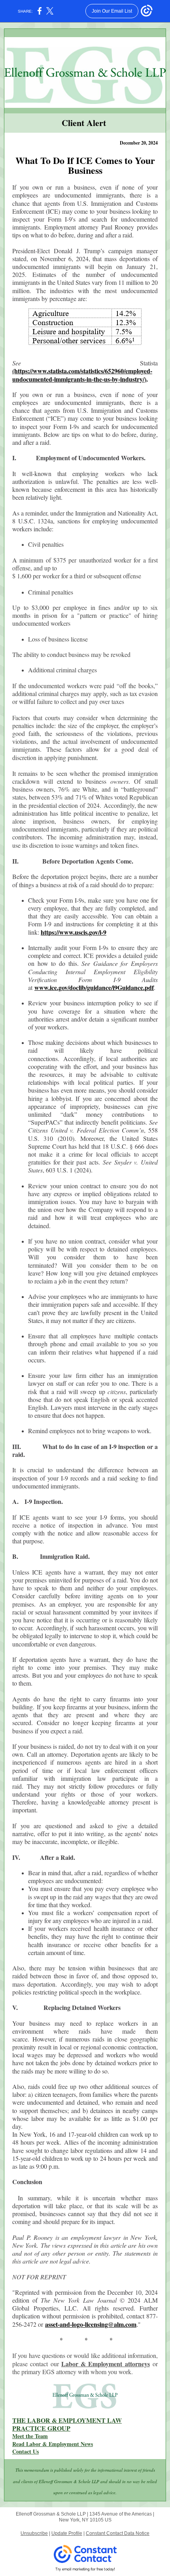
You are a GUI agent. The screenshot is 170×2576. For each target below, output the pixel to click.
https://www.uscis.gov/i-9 (74, 932)
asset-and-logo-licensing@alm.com (91, 2324)
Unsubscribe (34, 2533)
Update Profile (67, 2533)
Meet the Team (30, 2436)
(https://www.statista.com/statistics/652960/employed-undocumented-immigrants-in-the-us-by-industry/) (82, 375)
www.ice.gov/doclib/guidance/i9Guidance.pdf (94, 987)
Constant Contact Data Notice (118, 2533)
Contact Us (25, 2451)
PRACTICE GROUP (41, 2428)
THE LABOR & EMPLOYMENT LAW (67, 2420)
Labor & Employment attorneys (106, 2364)
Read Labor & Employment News (53, 2444)
